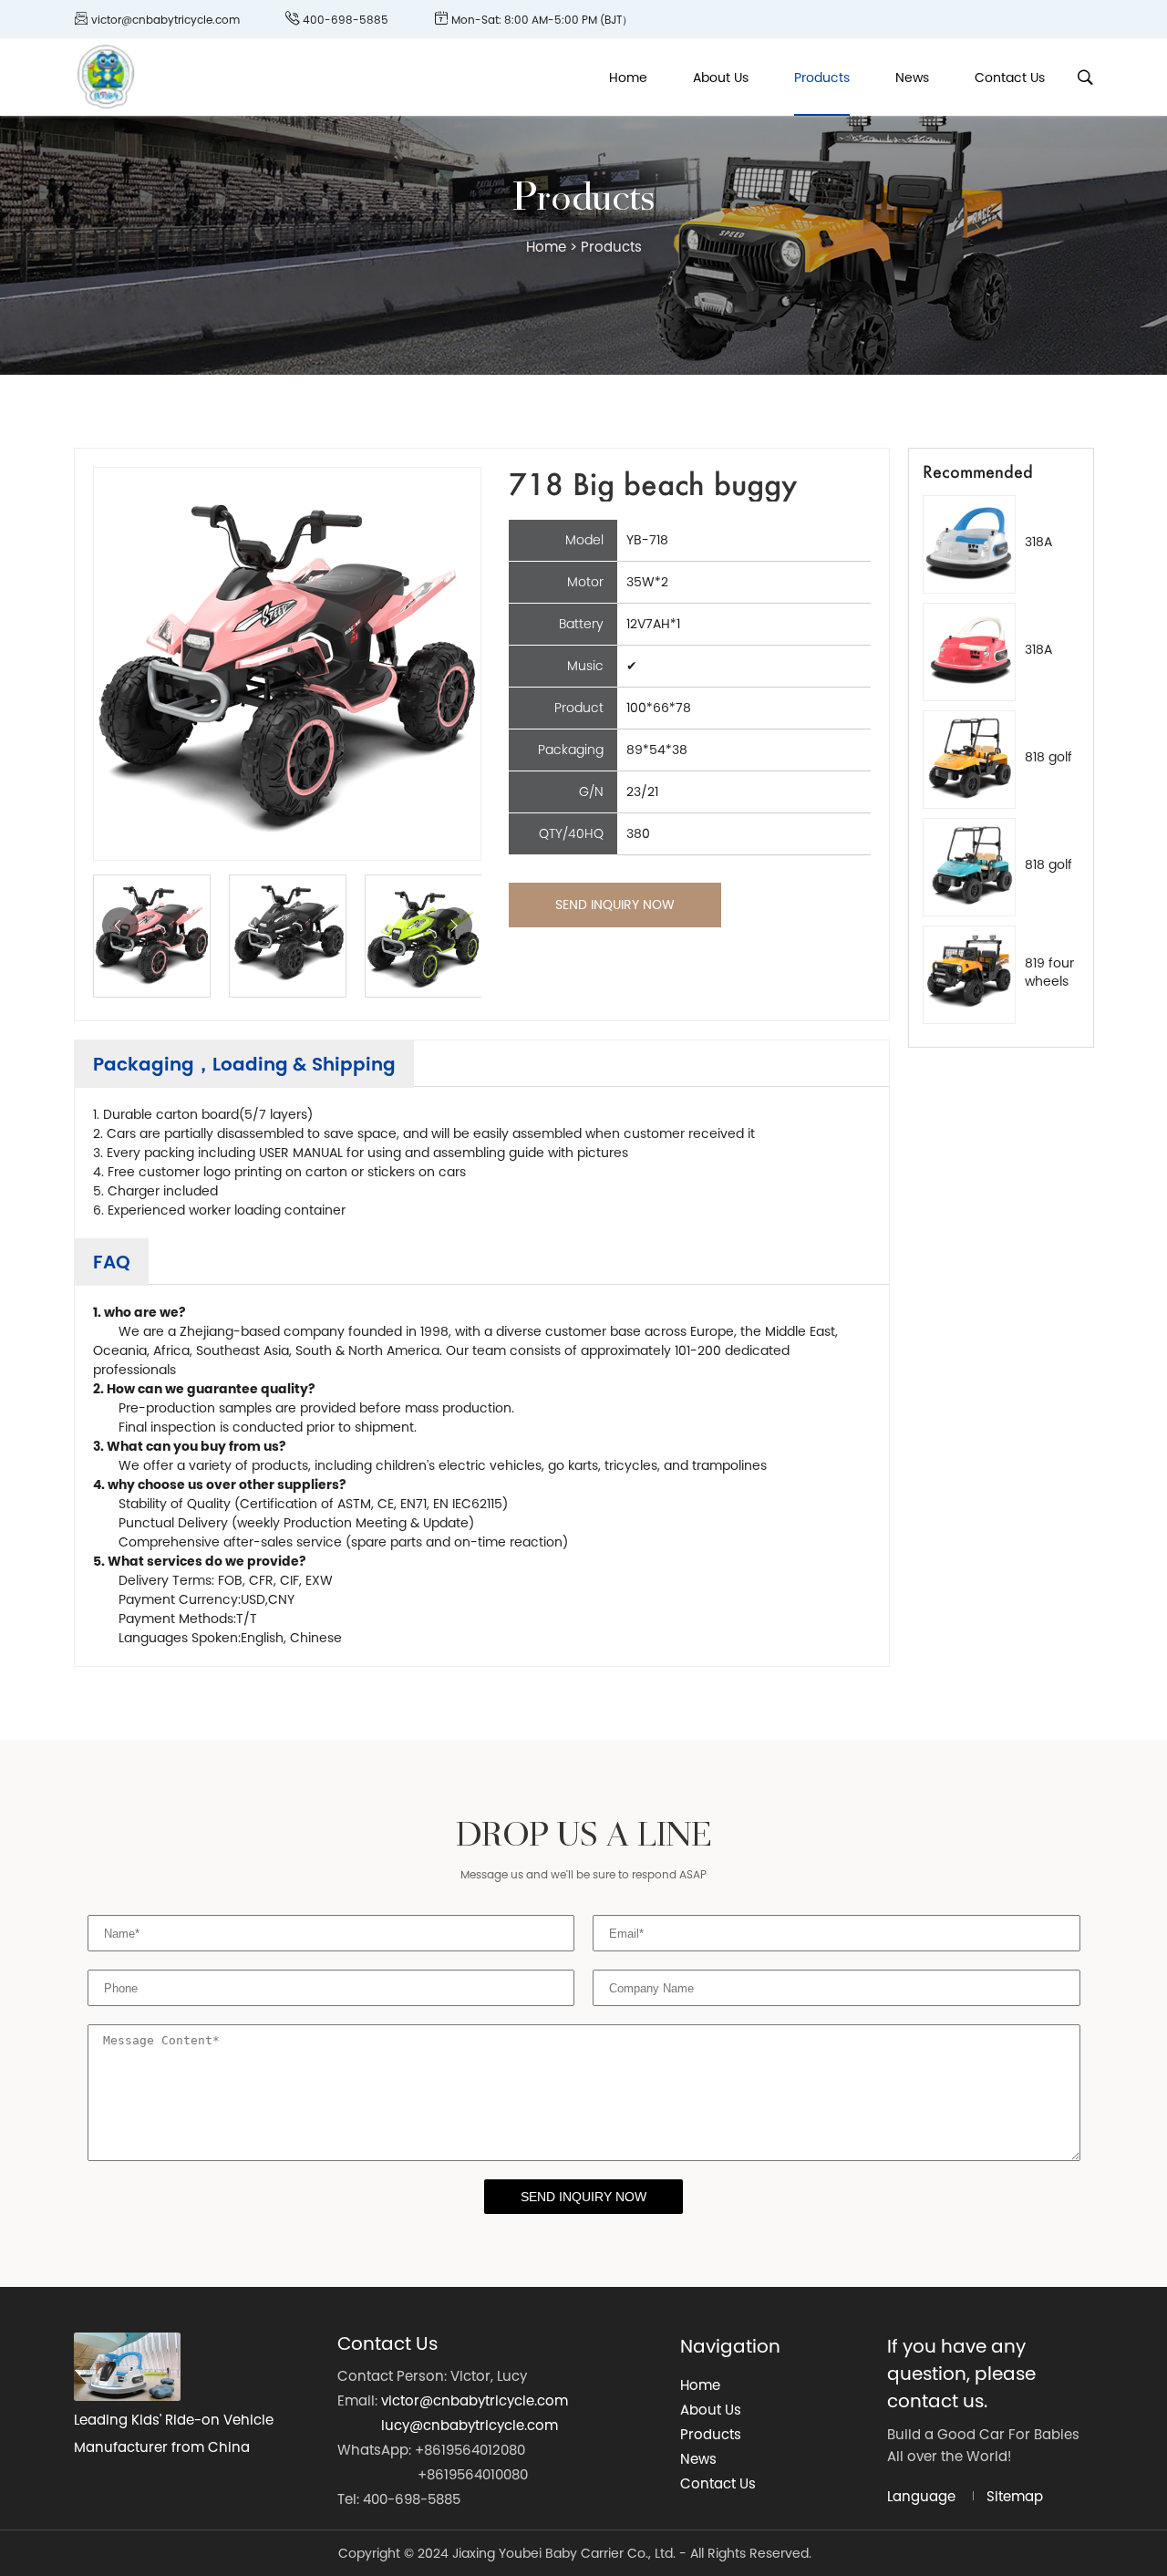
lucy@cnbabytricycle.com (470, 2425)
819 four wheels (1049, 972)
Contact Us (1010, 78)
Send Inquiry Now (583, 2197)
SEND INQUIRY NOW (615, 905)
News (912, 78)
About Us (721, 78)
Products (822, 78)
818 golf (1048, 757)
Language (921, 2496)
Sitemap (1015, 2496)
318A (1038, 542)
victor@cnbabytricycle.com (475, 2400)
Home (628, 78)
